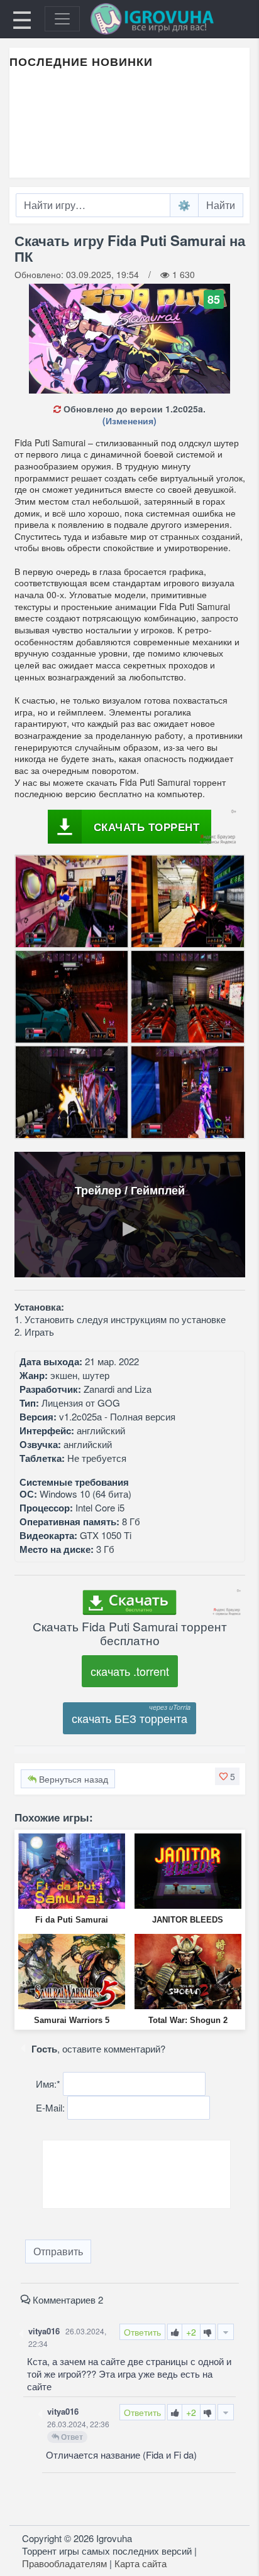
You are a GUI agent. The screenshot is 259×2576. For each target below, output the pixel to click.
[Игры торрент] (170, 19)
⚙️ (184, 205)
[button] (227, 1776)
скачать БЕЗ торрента (129, 1718)
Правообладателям (64, 2563)
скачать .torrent (130, 1671)
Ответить (142, 2332)
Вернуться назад (72, 1779)
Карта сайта (141, 2563)
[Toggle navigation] (62, 19)
